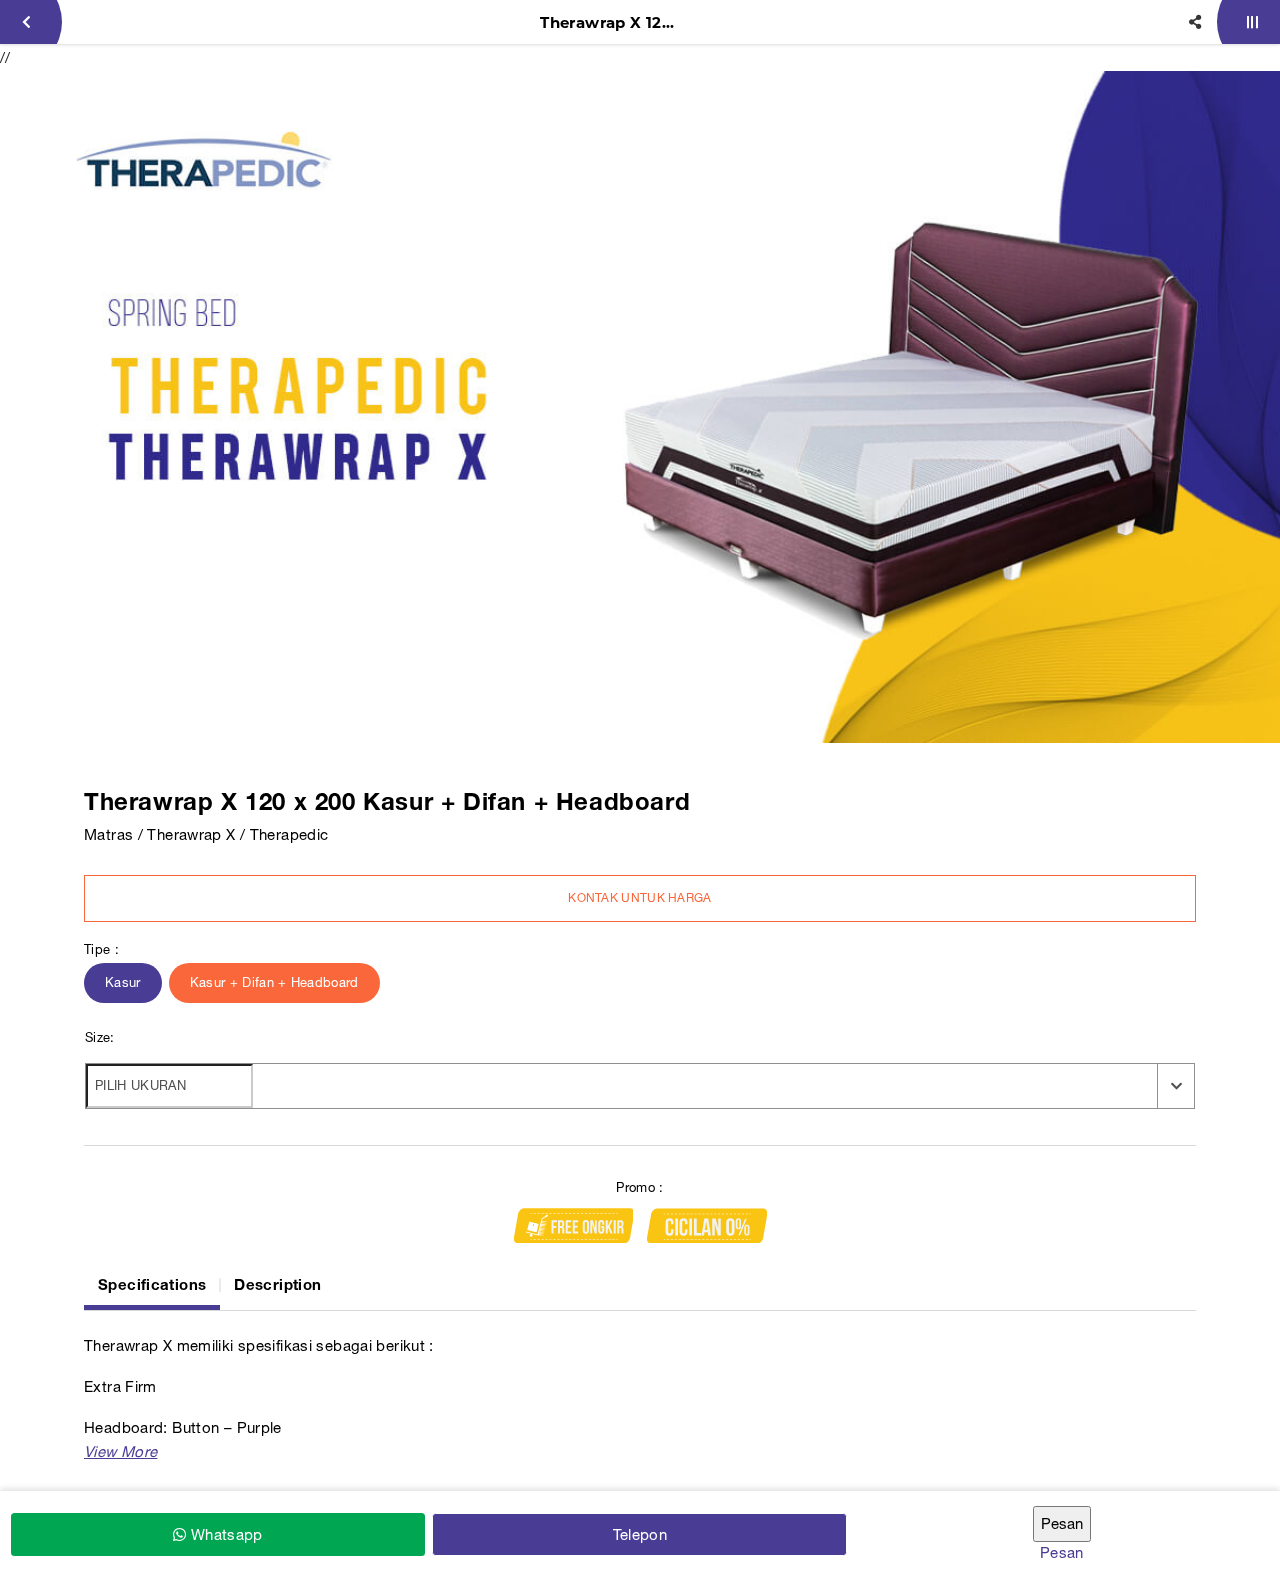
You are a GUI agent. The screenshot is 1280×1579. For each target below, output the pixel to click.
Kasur (123, 982)
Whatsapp (224, 1534)
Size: (100, 1037)
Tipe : (101, 949)
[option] (640, 407)
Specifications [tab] (152, 1284)
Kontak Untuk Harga (639, 898)
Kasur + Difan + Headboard (274, 982)
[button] (120, 1451)
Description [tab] (277, 1284)
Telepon (640, 1534)
